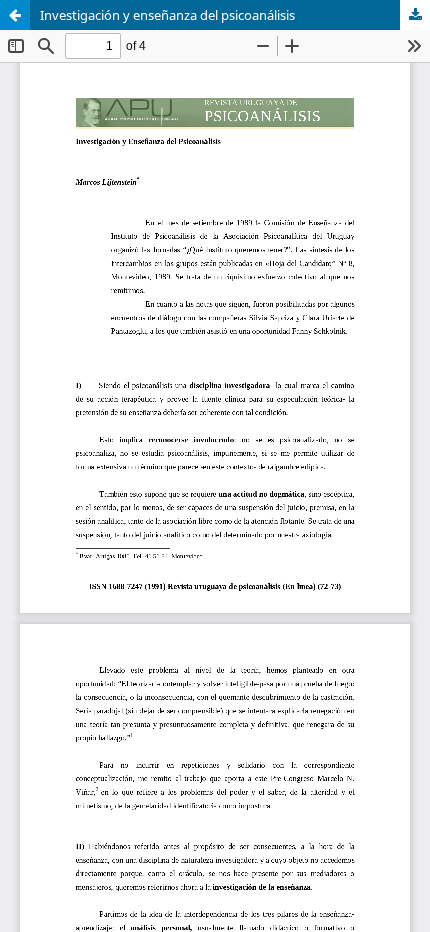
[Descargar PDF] (415, 15)
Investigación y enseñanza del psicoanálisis (167, 15)
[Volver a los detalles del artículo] (15, 15)
